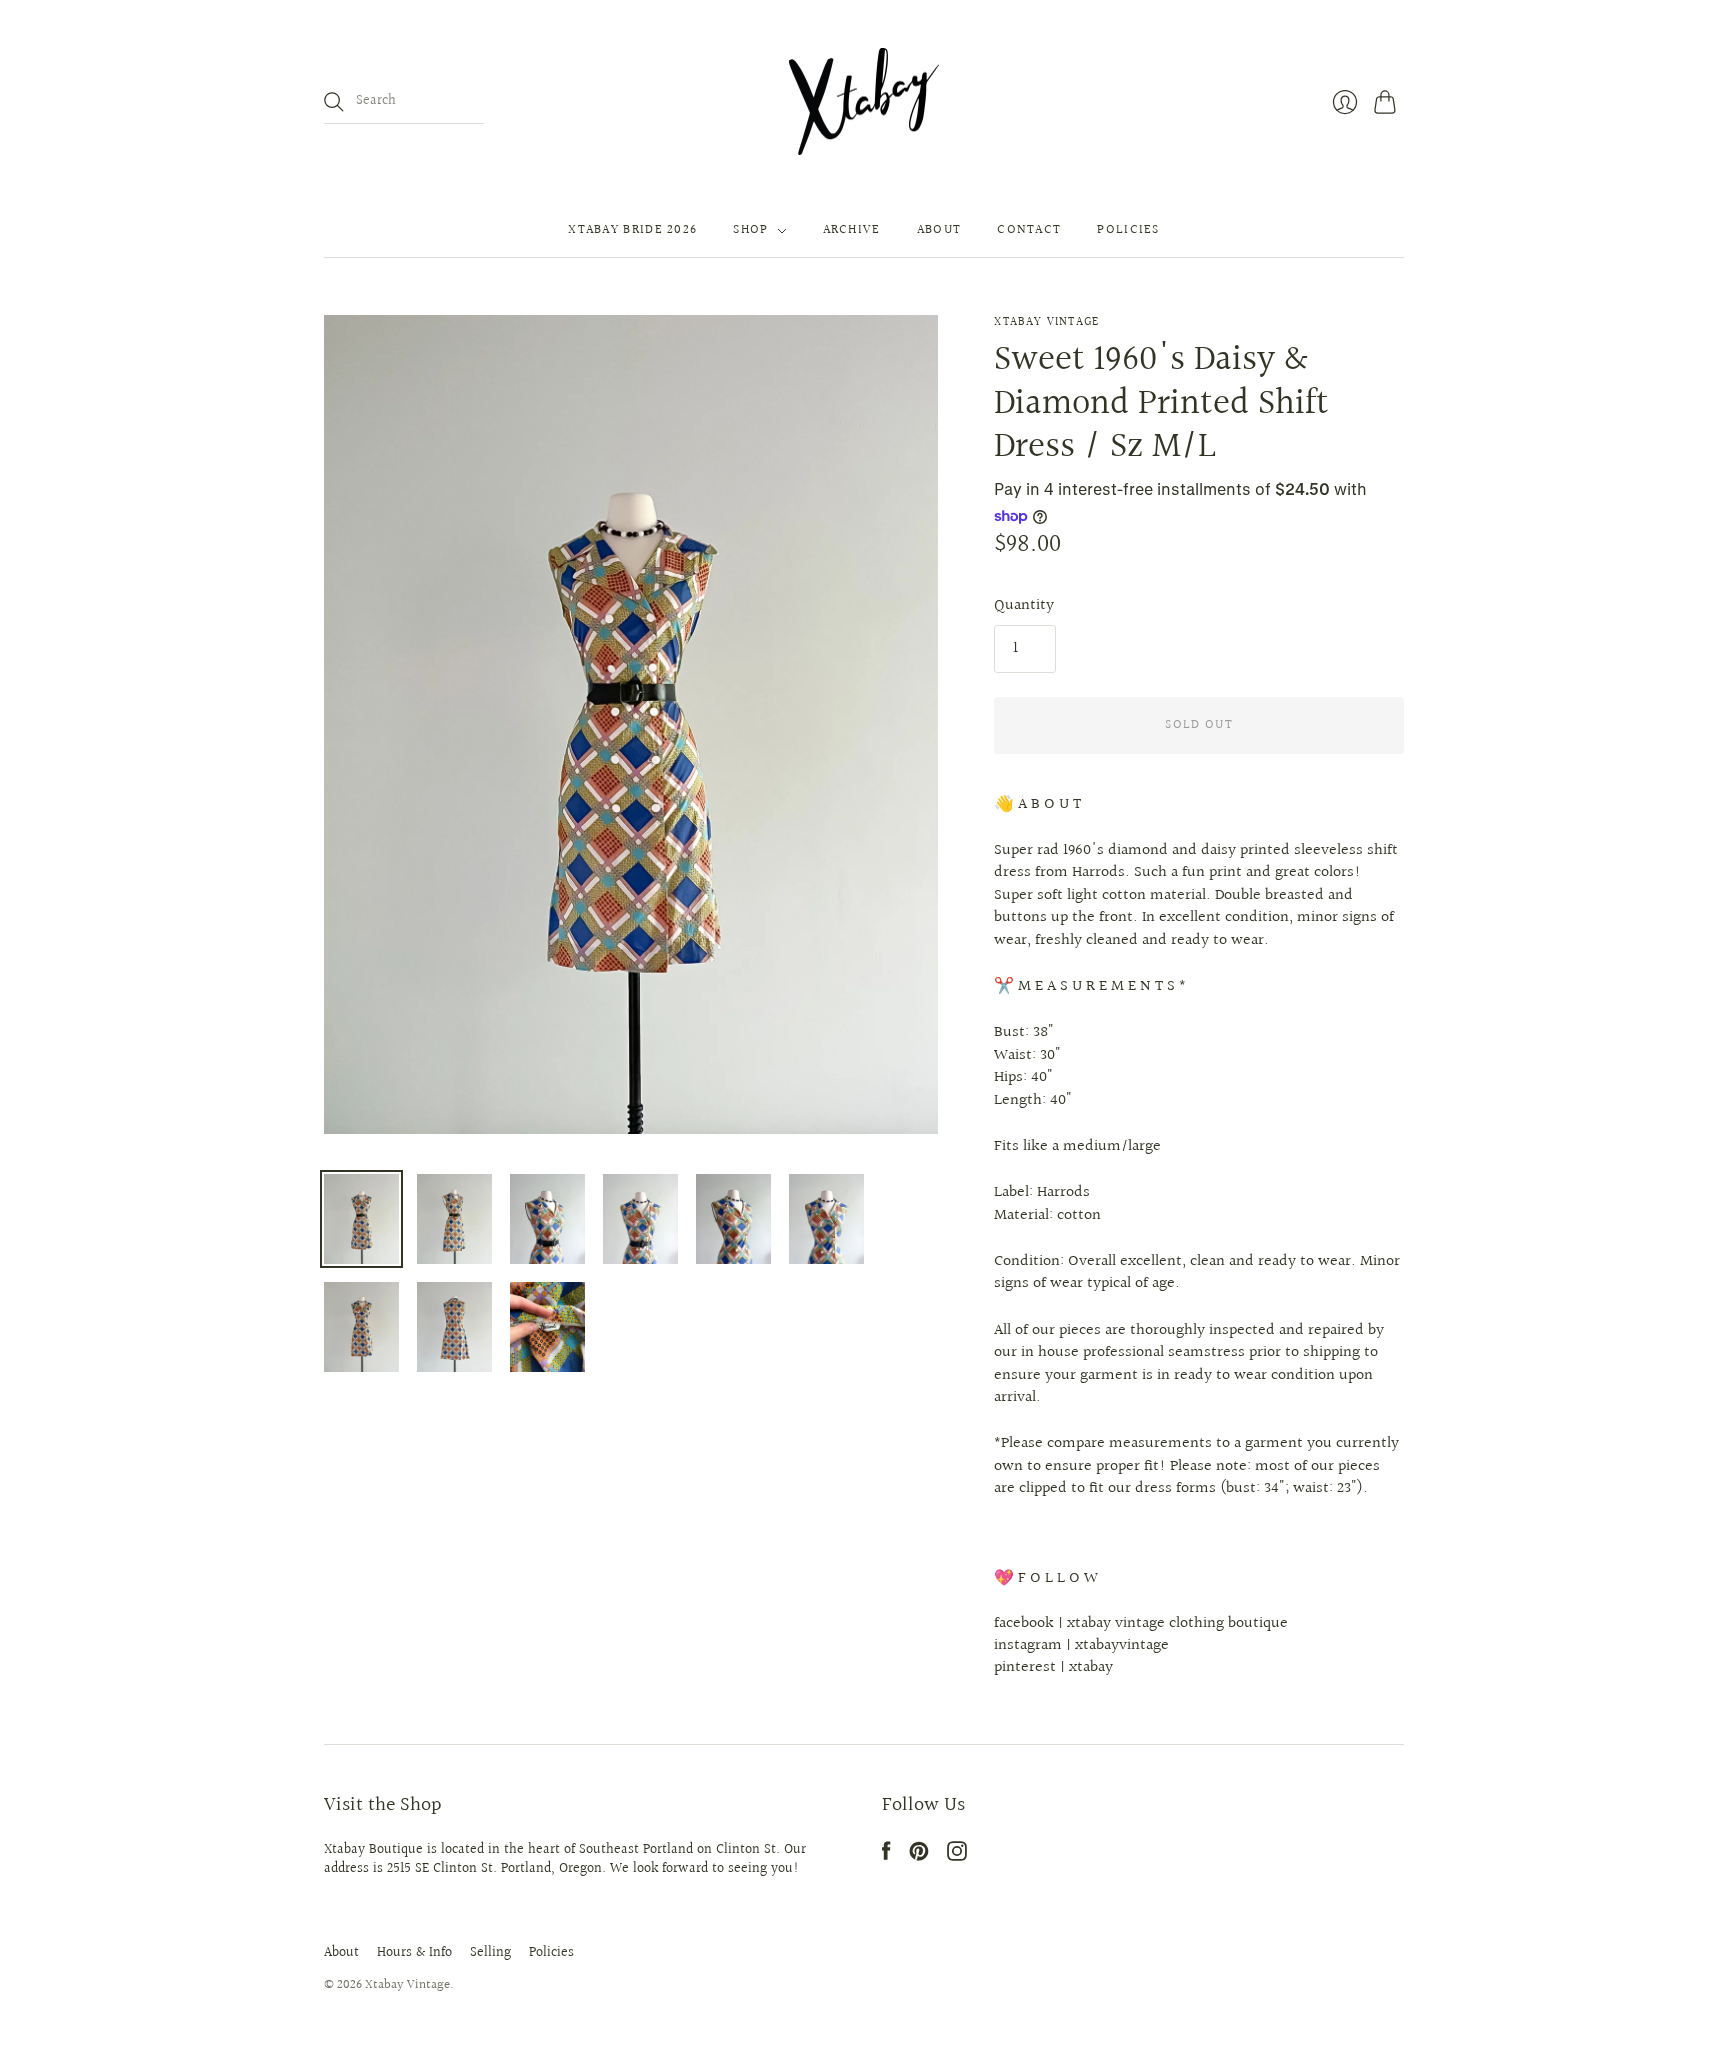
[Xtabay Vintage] (864, 102)
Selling (490, 1953)
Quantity (1024, 606)
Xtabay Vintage (1046, 322)
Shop (750, 231)
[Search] (334, 102)
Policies (1128, 231)
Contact (1029, 231)
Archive (852, 231)
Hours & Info (414, 1953)
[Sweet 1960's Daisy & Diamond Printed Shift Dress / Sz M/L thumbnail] (361, 1219)
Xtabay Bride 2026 (632, 231)
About (939, 231)
